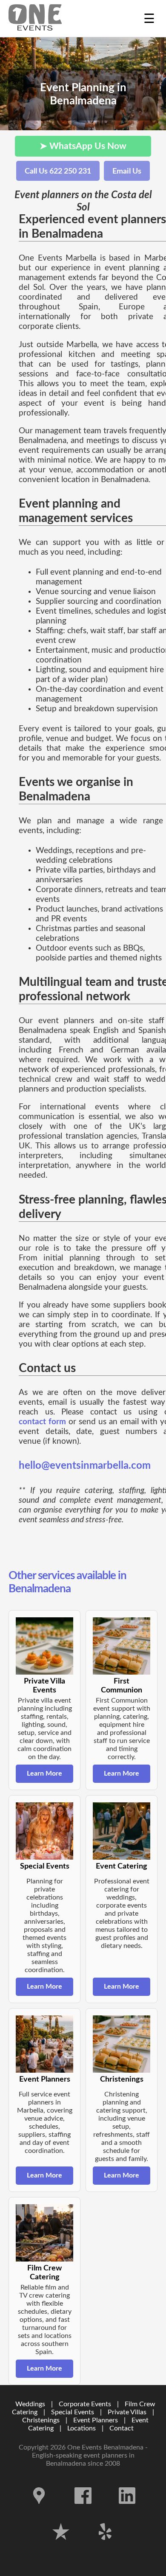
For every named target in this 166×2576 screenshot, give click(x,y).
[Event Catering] (122, 1831)
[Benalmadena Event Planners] (35, 18)
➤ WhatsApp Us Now (83, 146)
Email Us (127, 171)
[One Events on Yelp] (105, 2546)
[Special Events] (44, 1831)
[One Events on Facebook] (84, 2510)
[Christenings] (122, 2044)
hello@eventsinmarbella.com (85, 1466)
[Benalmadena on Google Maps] (40, 2510)
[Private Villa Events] (44, 1646)
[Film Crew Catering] (44, 2233)
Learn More (44, 1773)
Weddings (30, 2404)
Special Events (73, 2412)
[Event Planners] (44, 2044)
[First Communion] (122, 1646)
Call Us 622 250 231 (58, 171)
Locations (82, 2428)
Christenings (41, 2420)
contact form (42, 1422)
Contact (122, 2428)
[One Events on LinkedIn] (127, 2510)
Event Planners (96, 2420)
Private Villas (127, 2412)
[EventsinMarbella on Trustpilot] (62, 2546)
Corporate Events (85, 2404)
